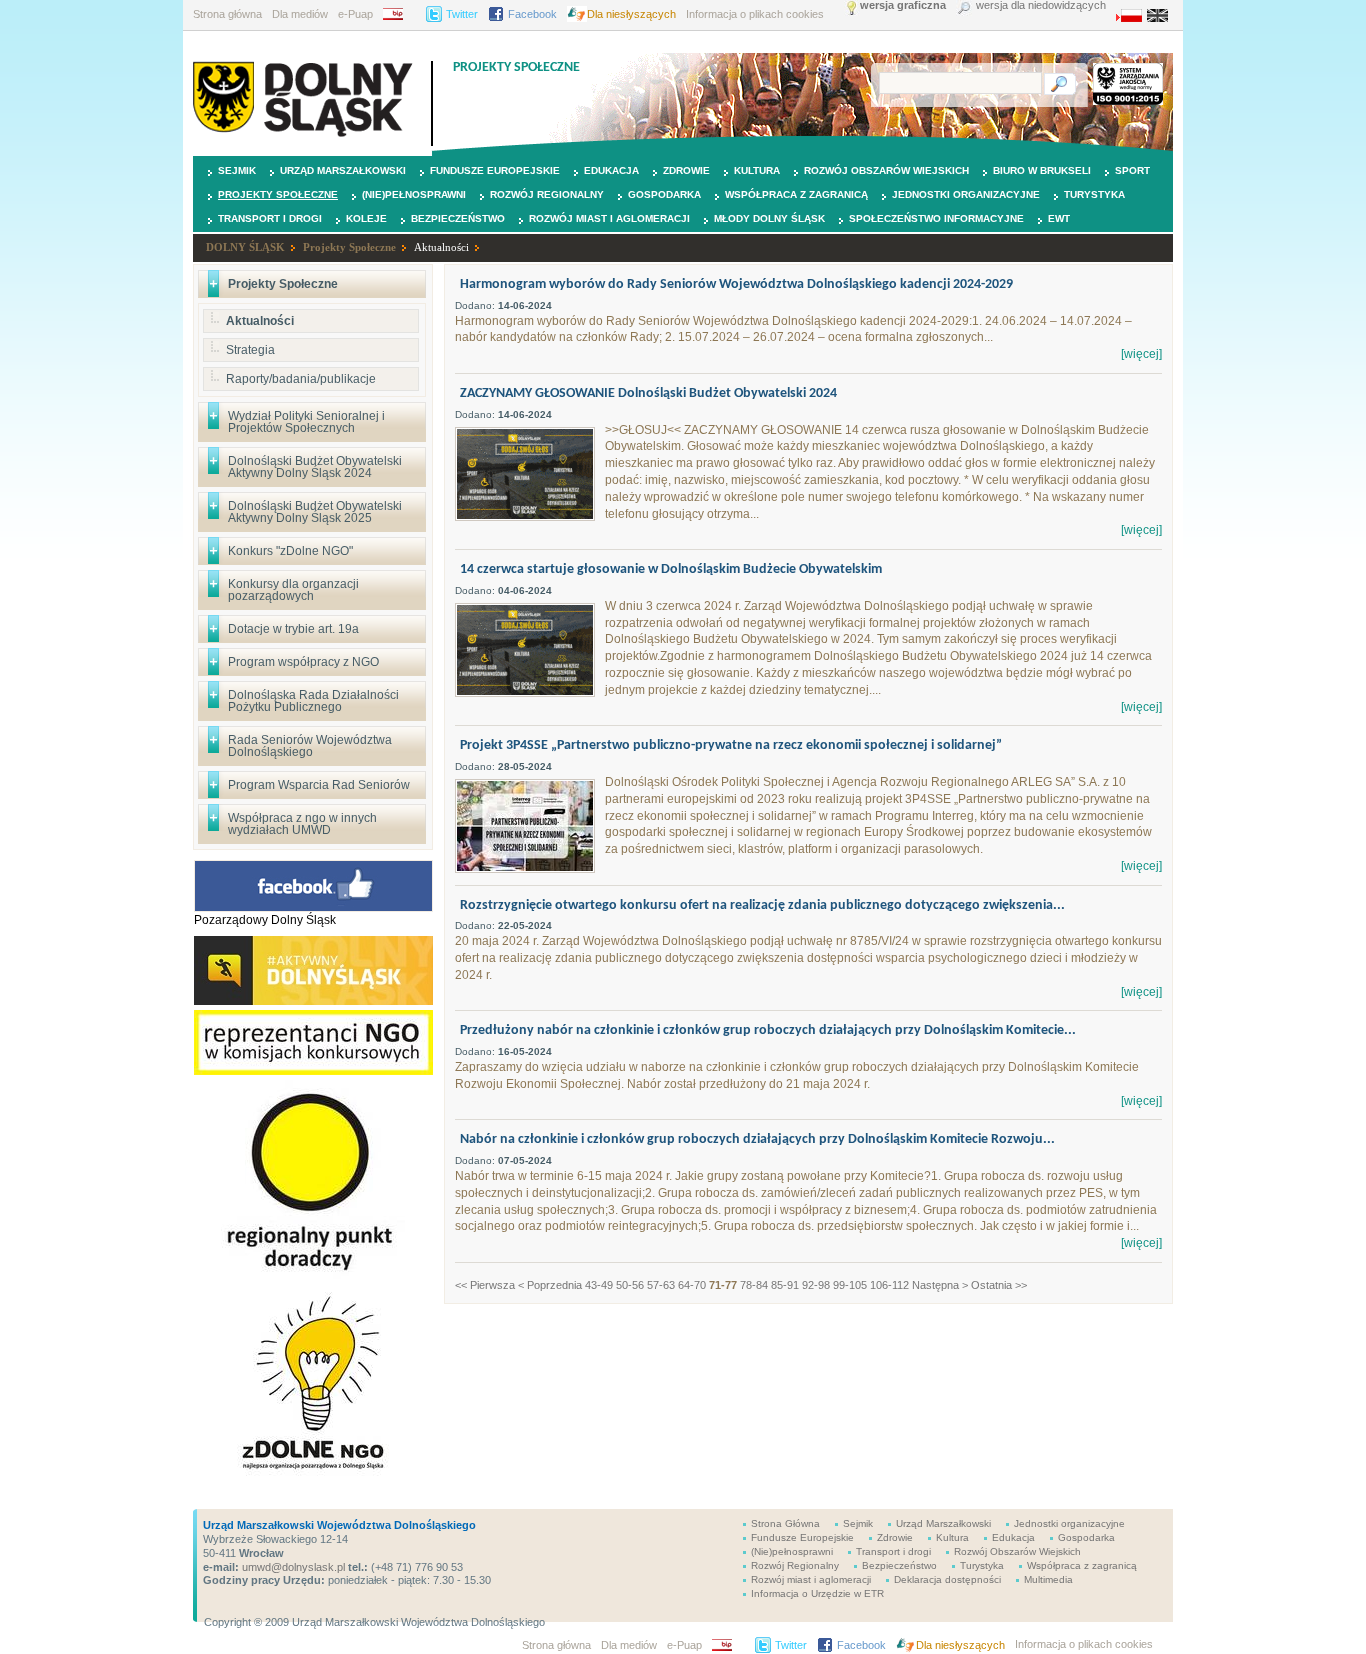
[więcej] (1141, 354)
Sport (1132, 170)
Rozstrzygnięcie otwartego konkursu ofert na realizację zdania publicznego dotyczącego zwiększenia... (762, 905)
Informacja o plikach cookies (755, 14)
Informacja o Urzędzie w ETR (817, 1593)
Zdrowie (686, 170)
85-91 (785, 1285)
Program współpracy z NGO (303, 662)
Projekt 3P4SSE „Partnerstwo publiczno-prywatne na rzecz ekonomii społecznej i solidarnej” (731, 745)
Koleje (366, 218)
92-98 (816, 1285)
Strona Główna (785, 1523)
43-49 (599, 1285)
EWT (1059, 218)
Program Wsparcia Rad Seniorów (319, 785)
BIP (399, 14)
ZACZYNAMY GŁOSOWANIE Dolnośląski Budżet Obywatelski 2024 (648, 393)
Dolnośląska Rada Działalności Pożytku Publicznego (313, 701)
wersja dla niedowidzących (1041, 5)
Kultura (757, 170)
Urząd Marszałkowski (343, 170)
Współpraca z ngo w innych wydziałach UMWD (302, 824)
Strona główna (227, 14)
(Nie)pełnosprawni (414, 194)
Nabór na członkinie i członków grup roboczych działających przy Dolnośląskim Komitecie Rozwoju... (757, 1139)
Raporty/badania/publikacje (301, 379)
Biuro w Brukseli (1042, 170)
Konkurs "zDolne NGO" (290, 551)
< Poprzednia (550, 1285)
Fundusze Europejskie (495, 170)
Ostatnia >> (999, 1285)
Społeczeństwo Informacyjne (936, 218)
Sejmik (237, 170)
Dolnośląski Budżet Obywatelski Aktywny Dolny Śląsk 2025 (315, 512)
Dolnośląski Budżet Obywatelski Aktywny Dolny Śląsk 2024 (315, 467)
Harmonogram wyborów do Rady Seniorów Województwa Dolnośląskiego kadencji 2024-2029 (736, 284)
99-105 (850, 1285)
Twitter (462, 14)
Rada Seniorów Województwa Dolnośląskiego (310, 746)
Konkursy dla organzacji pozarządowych (293, 590)
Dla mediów (300, 14)
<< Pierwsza (485, 1285)
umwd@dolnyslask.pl (292, 1567)
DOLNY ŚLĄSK (245, 247)
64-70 (692, 1285)
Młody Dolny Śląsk (769, 218)
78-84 (754, 1285)
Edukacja (611, 170)
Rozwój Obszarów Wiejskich (886, 170)
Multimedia (1048, 1579)
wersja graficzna (903, 5)
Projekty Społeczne (278, 194)
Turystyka (1094, 194)
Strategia (250, 350)
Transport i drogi (270, 218)
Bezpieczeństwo (458, 218)
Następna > (940, 1285)
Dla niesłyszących (631, 14)
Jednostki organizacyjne (966, 194)
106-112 (889, 1285)
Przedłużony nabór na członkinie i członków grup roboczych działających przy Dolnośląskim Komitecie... (768, 1030)
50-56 (630, 1285)
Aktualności (441, 247)
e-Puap (355, 14)
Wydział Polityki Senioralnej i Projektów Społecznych (306, 422)
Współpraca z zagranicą (796, 194)
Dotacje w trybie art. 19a (293, 629)
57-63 (661, 1285)
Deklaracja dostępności (947, 1579)
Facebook (532, 14)
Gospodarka (664, 194)
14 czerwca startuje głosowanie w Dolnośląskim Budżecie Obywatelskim (671, 569)
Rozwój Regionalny (547, 194)
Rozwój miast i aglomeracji (609, 218)
